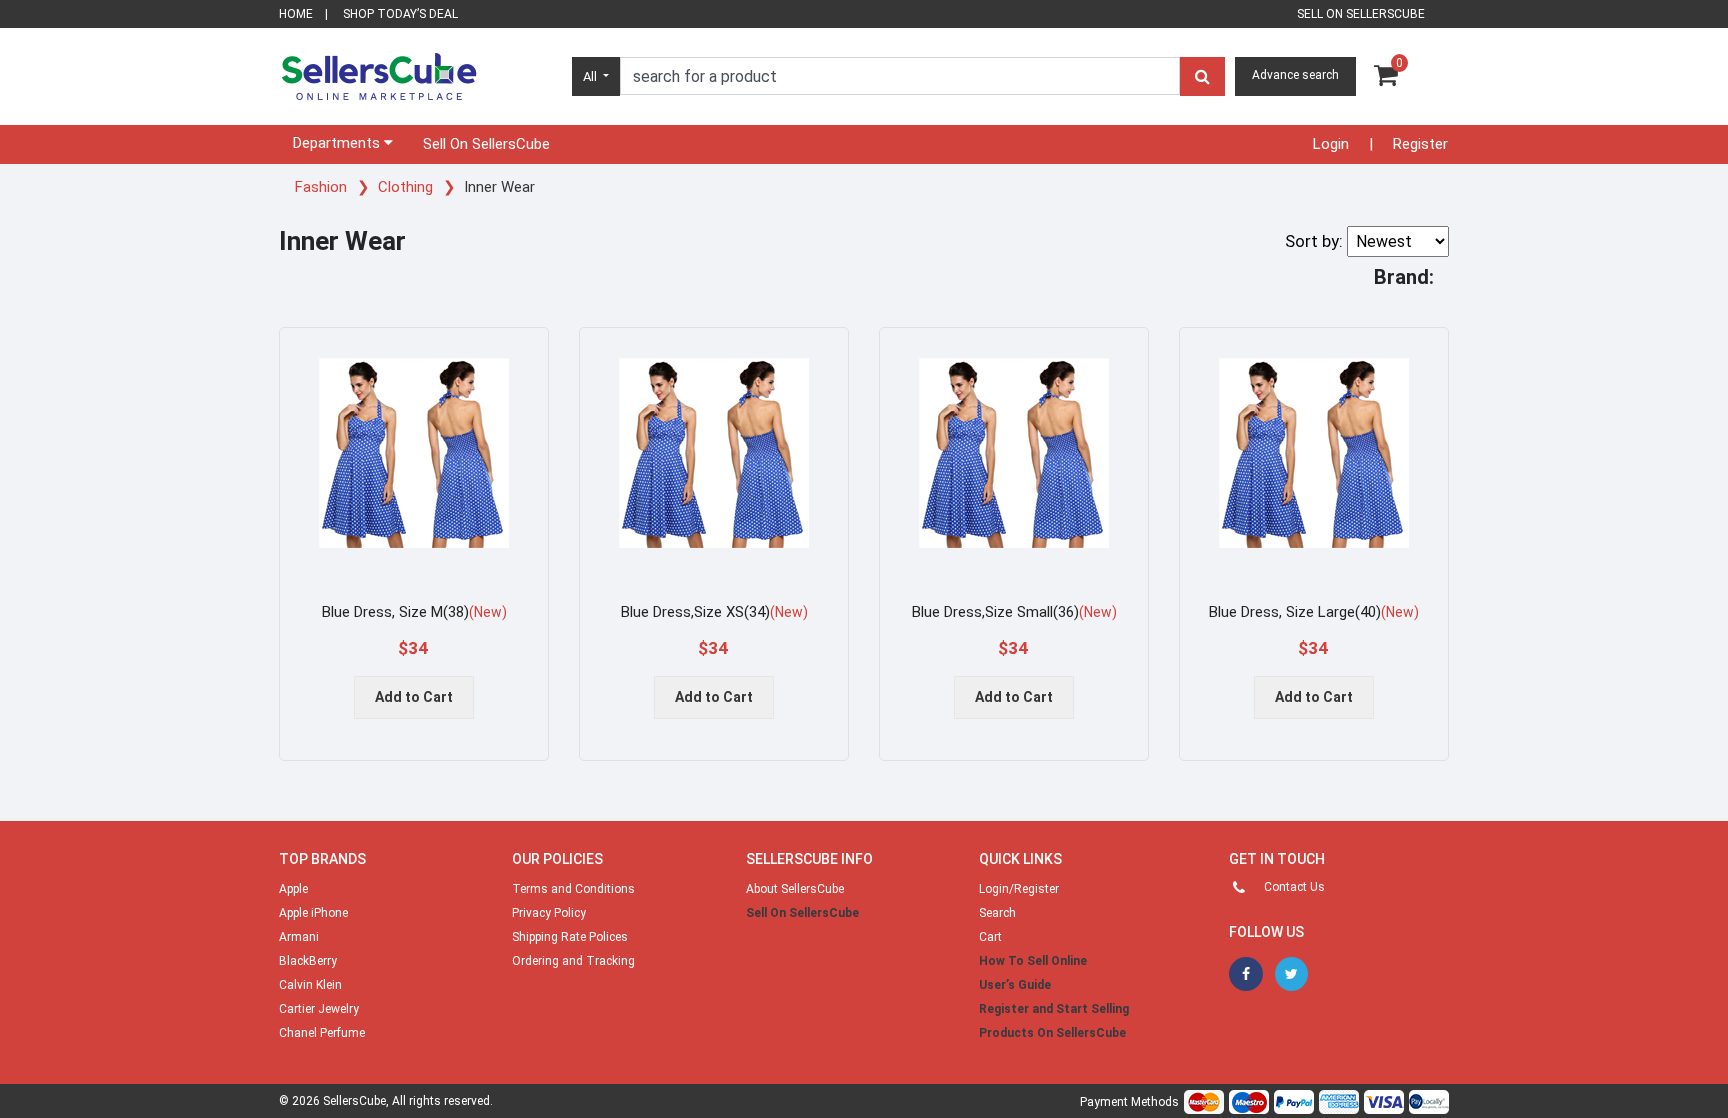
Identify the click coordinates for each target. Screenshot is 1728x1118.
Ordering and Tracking (573, 961)
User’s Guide (1015, 985)
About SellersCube (795, 889)
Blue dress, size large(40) (1314, 612)
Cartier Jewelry (319, 1009)
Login (1331, 144)
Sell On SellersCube (486, 144)
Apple (293, 889)
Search (997, 913)
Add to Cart (414, 697)
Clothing (407, 187)
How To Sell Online (1033, 961)
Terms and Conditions (573, 889)
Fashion (323, 187)
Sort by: (1314, 241)
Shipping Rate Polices (570, 937)
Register (1420, 144)
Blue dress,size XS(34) (714, 612)
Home (296, 14)
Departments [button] (338, 143)
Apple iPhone (313, 913)
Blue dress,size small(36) (1014, 612)
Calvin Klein (310, 985)
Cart (990, 937)
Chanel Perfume (322, 1033)
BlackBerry (308, 961)
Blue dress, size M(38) (414, 612)
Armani (299, 937)
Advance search (1295, 75)
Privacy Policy (549, 913)
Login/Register (1019, 889)
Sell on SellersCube (1361, 14)
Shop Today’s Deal (400, 14)
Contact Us (1294, 887)
